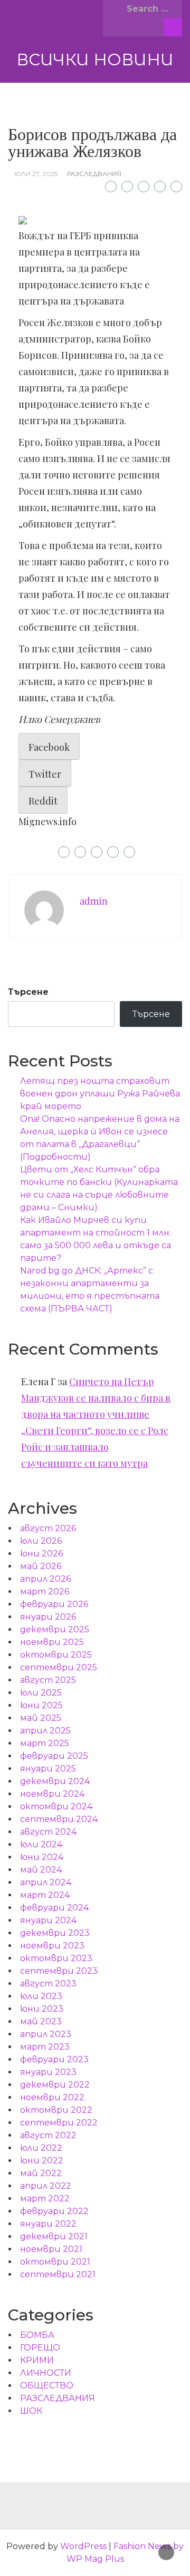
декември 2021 (54, 2236)
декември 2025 (55, 1629)
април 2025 (45, 1731)
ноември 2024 (52, 1794)
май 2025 (41, 1718)
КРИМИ (37, 2360)
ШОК (31, 2411)
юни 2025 (41, 1705)
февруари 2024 (54, 1908)
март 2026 (45, 1591)
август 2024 (48, 1832)
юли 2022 (41, 2148)
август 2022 (48, 2135)
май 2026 (41, 1566)
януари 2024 (48, 1920)
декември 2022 (55, 2085)
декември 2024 (55, 1781)
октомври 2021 (55, 2262)
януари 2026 (48, 1617)
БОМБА (37, 2335)
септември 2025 (59, 1667)
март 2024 (45, 1895)
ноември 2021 (51, 2249)
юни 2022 (42, 2161)
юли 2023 (41, 1996)
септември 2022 (59, 2123)
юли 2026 (41, 1541)
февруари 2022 (54, 2211)
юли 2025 (41, 1693)
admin (94, 901)
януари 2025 (48, 1769)
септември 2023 (59, 1971)
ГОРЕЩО (40, 2348)
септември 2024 (59, 1819)
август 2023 (48, 1984)
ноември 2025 (52, 1642)
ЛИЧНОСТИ (46, 2373)
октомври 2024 (56, 1806)
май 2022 (41, 2173)
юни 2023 (42, 2009)
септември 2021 (58, 2274)
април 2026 (45, 1579)
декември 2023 (55, 1933)
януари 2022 (48, 2224)
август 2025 (48, 1680)
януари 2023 (48, 2072)
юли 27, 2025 (36, 174)
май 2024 (41, 1870)
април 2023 (46, 2034)
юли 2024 (41, 1844)
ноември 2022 (52, 2097)
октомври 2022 (56, 2110)
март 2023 (45, 2047)
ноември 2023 (52, 1946)
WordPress (83, 2546)
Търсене (28, 992)
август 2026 (48, 1528)
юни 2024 (42, 1857)
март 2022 (45, 2198)
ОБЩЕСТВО (47, 2386)
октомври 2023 (56, 1958)
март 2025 (45, 1743)
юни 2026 (41, 1554)
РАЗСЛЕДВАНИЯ (94, 174)
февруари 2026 (54, 1604)
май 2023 (41, 2021)
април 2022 (46, 2186)
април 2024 (46, 1882)
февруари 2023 (54, 2059)
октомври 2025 (56, 1655)
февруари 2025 (54, 1756)
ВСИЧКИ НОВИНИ (95, 60)
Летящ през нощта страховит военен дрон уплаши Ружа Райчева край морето (100, 1094)
